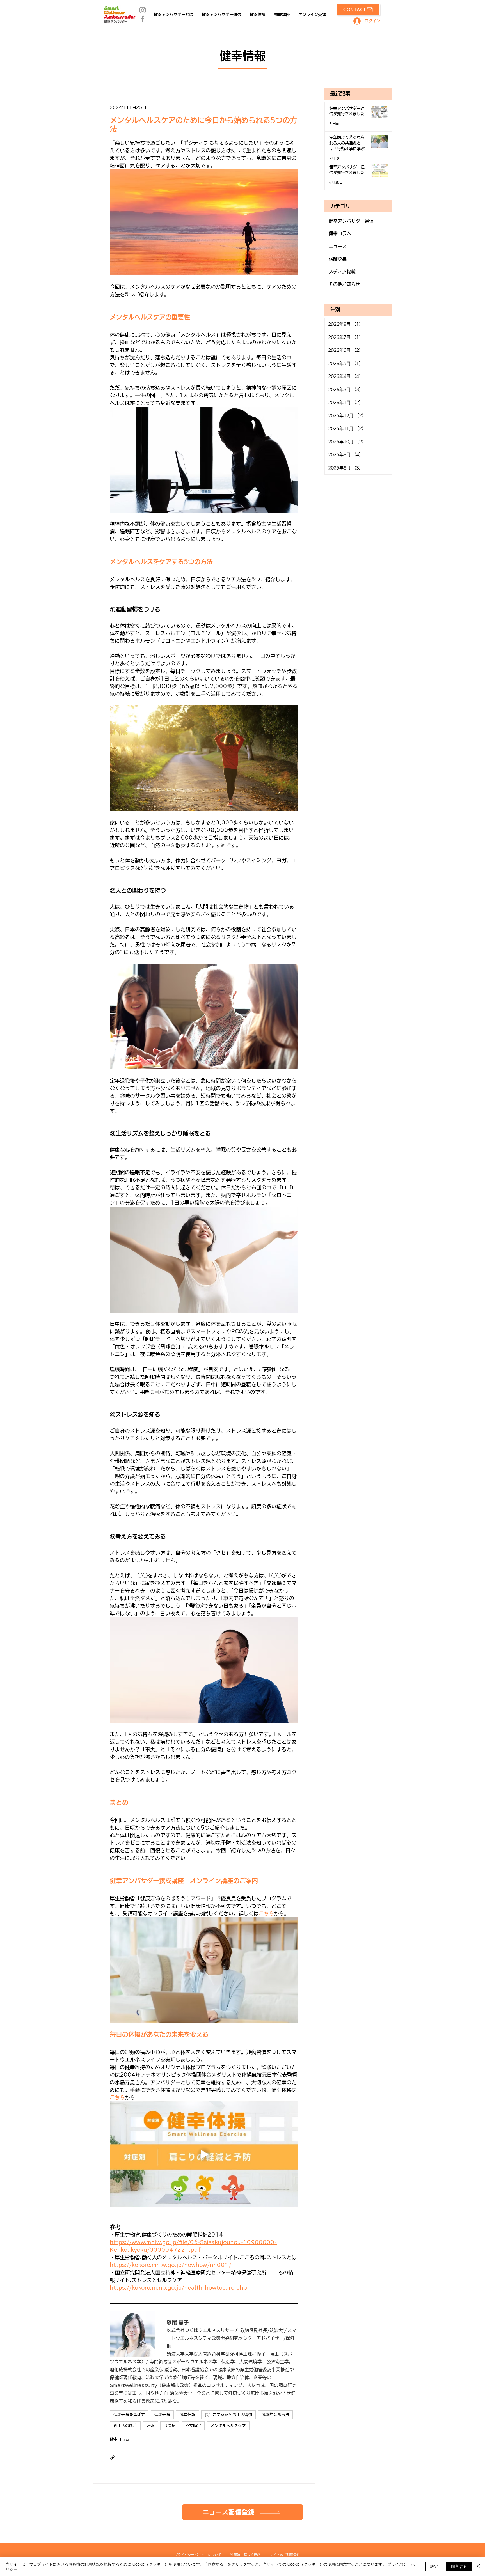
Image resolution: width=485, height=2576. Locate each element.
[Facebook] (143, 19)
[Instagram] (143, 10)
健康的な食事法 (275, 2415)
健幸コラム (120, 2439)
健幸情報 (187, 2415)
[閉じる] (478, 2566)
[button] (242, 2512)
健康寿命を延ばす (129, 2415)
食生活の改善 (125, 2426)
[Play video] (204, 2154)
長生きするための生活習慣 (228, 2415)
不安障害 (193, 2426)
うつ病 (170, 2426)
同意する (459, 2566)
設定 (434, 2566)
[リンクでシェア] (112, 2457)
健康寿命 (162, 2415)
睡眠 (150, 2426)
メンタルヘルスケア (228, 2426)
